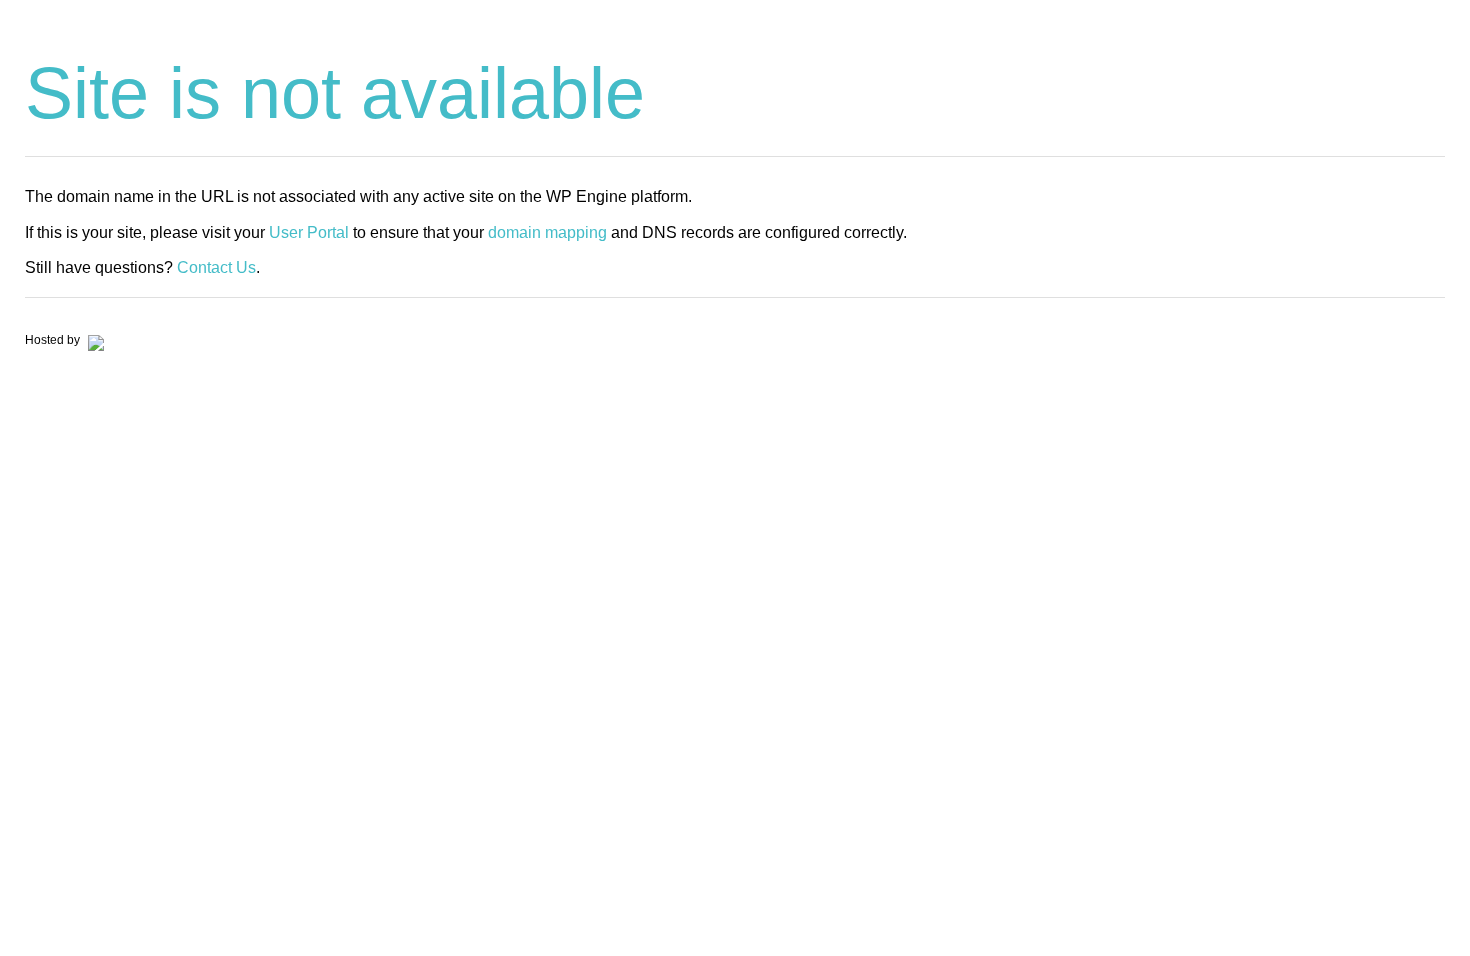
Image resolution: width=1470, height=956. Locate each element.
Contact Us (216, 267)
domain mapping (547, 232)
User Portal (309, 232)
